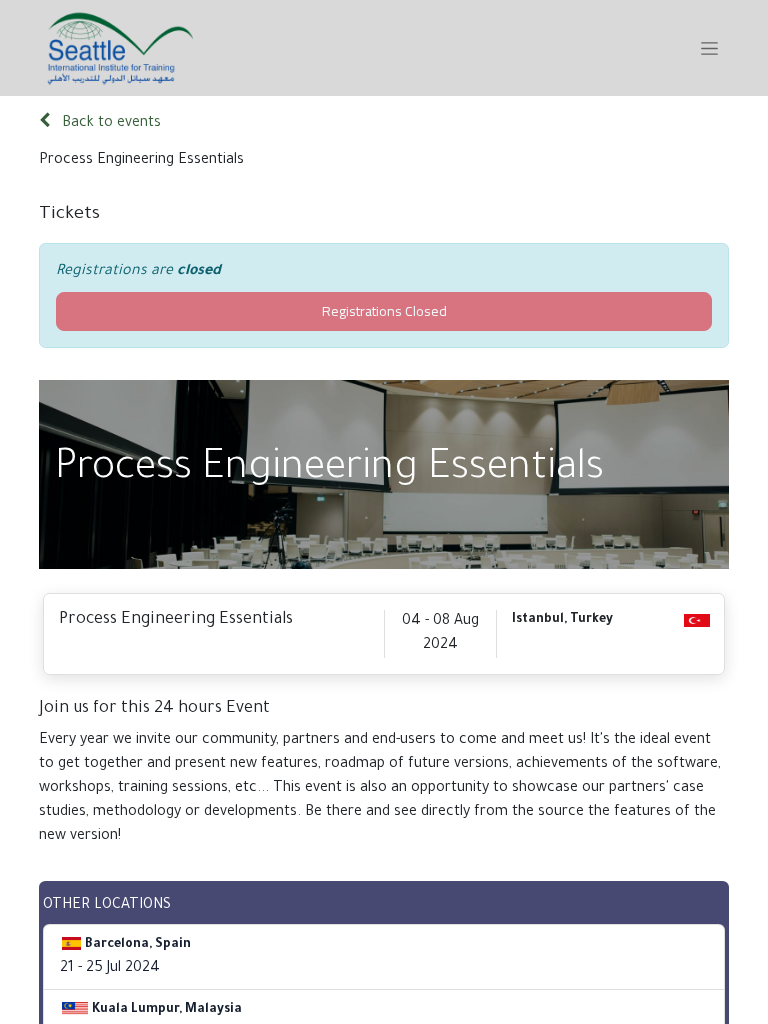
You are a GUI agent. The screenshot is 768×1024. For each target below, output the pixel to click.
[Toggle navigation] (709, 48)
